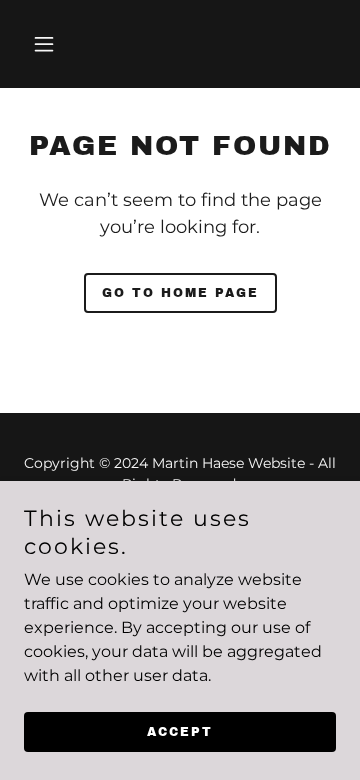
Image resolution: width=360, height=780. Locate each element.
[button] (59, 44)
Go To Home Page (180, 293)
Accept (180, 732)
